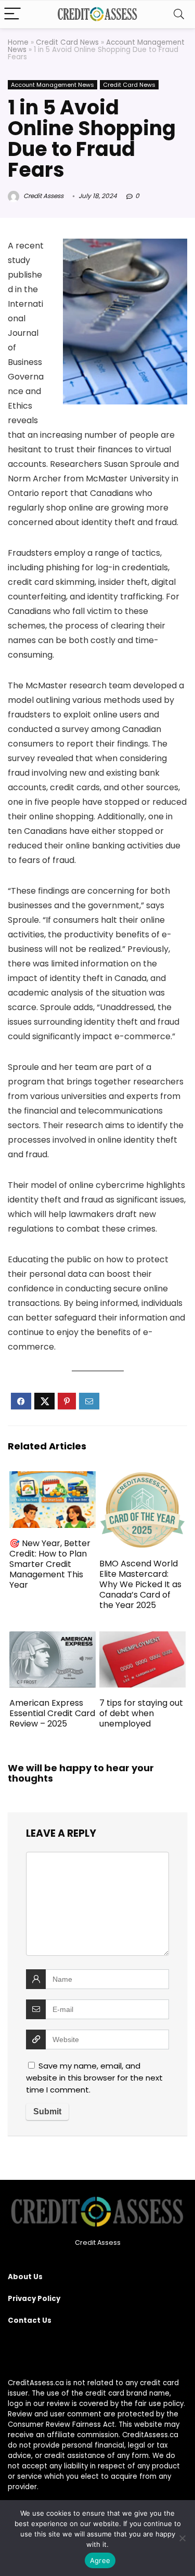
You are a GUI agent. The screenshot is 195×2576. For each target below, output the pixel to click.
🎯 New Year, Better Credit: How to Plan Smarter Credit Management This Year (50, 1564)
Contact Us (30, 2320)
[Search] (179, 14)
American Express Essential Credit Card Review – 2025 (52, 1713)
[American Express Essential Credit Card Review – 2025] (53, 1638)
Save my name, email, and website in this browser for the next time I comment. (94, 2078)
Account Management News (53, 85)
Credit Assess (43, 196)
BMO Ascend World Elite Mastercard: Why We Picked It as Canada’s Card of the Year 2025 (140, 1584)
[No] (182, 2538)
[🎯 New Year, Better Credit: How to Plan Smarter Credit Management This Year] (53, 1478)
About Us (25, 2277)
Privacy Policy (34, 2299)
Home (18, 42)
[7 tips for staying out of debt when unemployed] (142, 1638)
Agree (100, 2560)
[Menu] (12, 14)
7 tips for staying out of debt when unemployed (141, 1713)
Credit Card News (67, 42)
